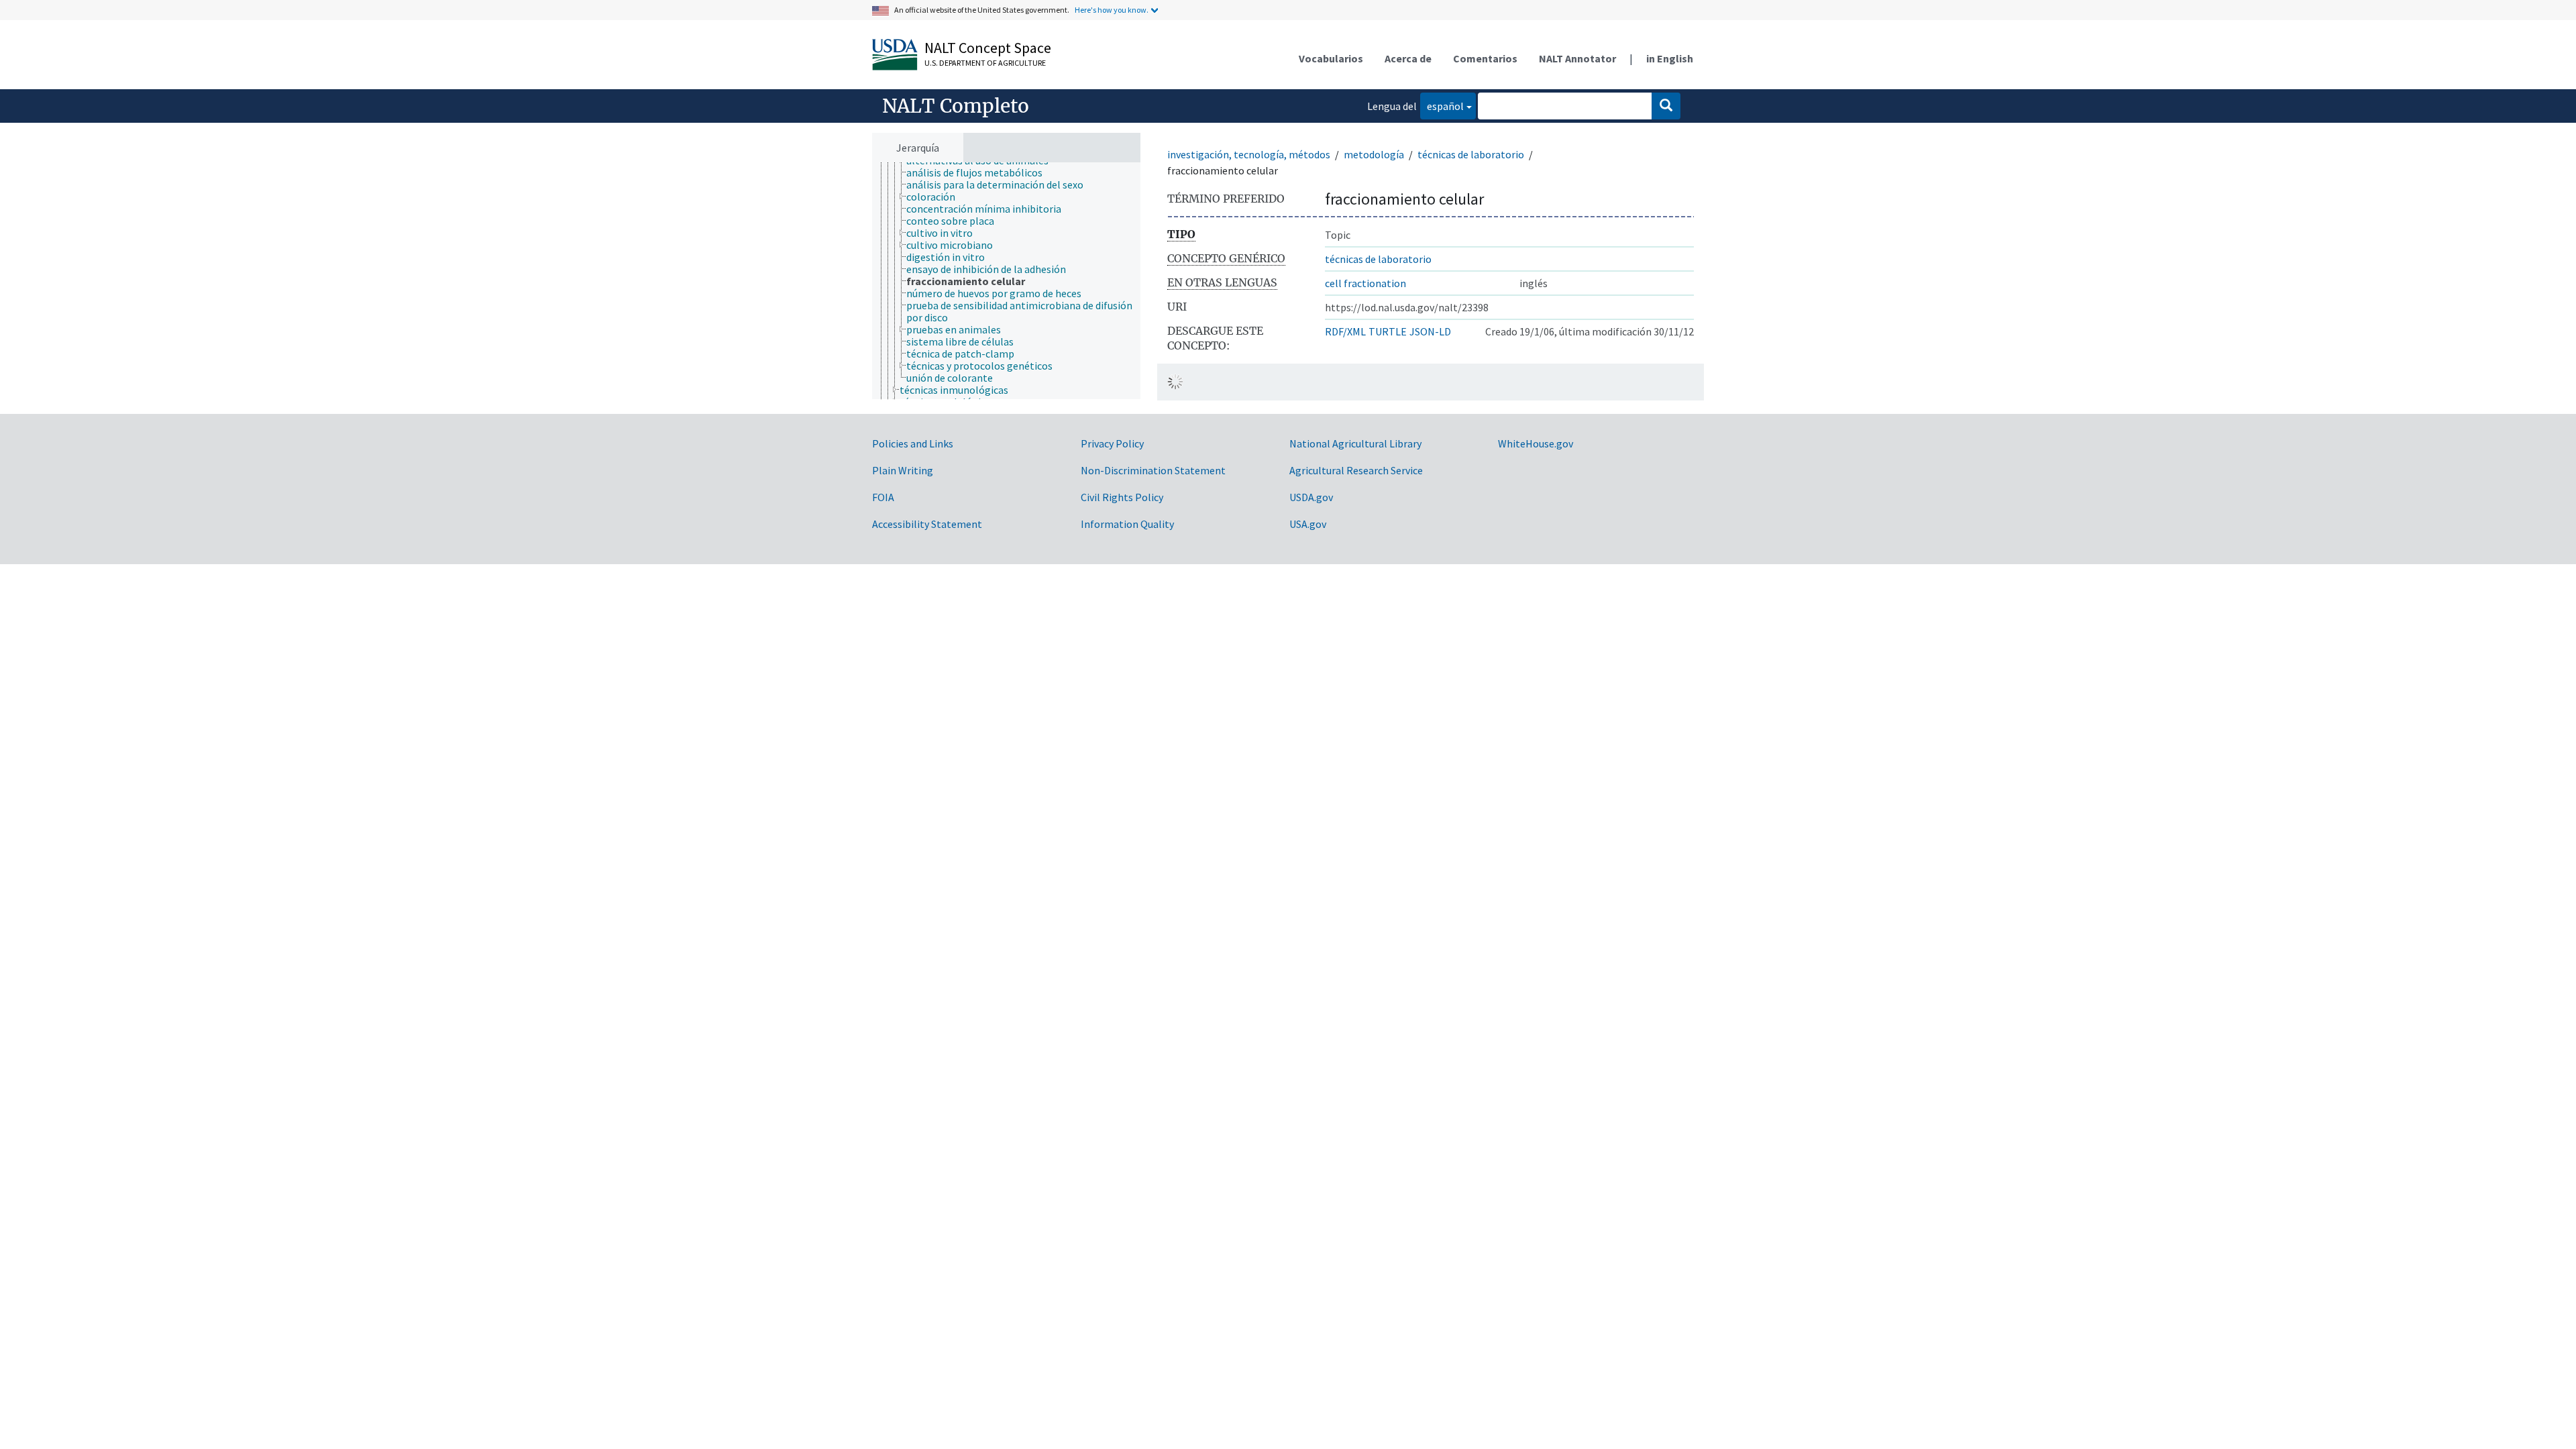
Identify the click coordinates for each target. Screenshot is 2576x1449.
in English (1670, 58)
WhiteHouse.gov (1536, 443)
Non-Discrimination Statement (1153, 470)
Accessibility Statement (927, 524)
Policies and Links (913, 443)
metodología (1374, 154)
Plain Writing (903, 470)
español (1442, 106)
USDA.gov (1311, 497)
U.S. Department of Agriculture (985, 63)
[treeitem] (980, 172)
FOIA (883, 497)
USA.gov (1308, 524)
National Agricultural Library (1355, 443)
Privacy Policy (1112, 443)
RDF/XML (1345, 331)
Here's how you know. (1112, 10)
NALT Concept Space (988, 48)
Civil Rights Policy (1122, 497)
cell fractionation (1365, 283)
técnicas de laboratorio (1471, 154)
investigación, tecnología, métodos (1249, 154)
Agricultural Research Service (1356, 470)
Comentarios (1485, 58)
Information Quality (1127, 524)
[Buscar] (1666, 106)
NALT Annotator (1577, 58)
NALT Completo (956, 106)
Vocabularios (1331, 58)
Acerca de (1408, 58)
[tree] (1006, 281)
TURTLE (1388, 331)
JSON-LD (1430, 331)
